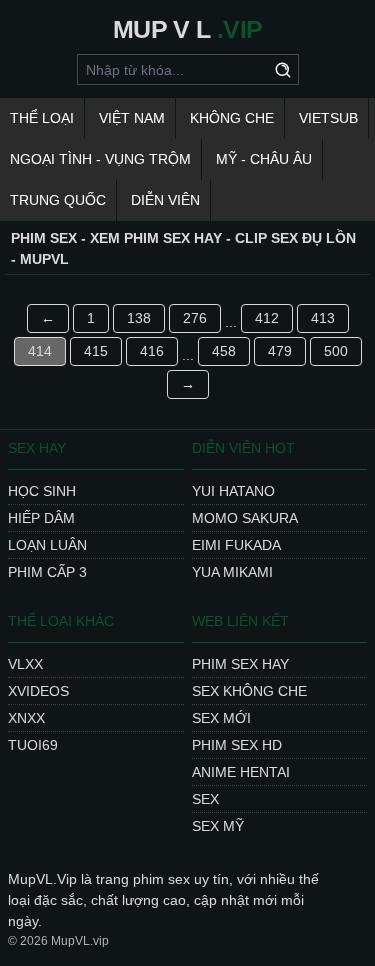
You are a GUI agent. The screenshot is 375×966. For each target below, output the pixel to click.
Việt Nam (132, 118)
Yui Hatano (233, 491)
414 (40, 351)
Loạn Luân (47, 545)
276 (195, 318)
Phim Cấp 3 (47, 572)
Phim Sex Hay (240, 664)
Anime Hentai (241, 772)
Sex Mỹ (218, 826)
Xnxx (26, 718)
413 (323, 318)
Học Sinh (42, 491)
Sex (205, 799)
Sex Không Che (249, 691)
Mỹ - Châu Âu (264, 159)
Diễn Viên (165, 200)
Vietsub (328, 118)
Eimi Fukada (236, 545)
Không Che (232, 118)
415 (96, 351)
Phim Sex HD (237, 745)
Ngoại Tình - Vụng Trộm (100, 159)
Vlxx (25, 664)
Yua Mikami (232, 572)
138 (139, 318)
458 (224, 351)
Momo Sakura (245, 518)
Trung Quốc (58, 200)
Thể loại (42, 118)
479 (280, 351)
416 (152, 351)
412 (267, 318)
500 (336, 351)
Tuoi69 (33, 745)
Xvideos (38, 691)
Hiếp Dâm (41, 518)
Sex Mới (221, 718)
